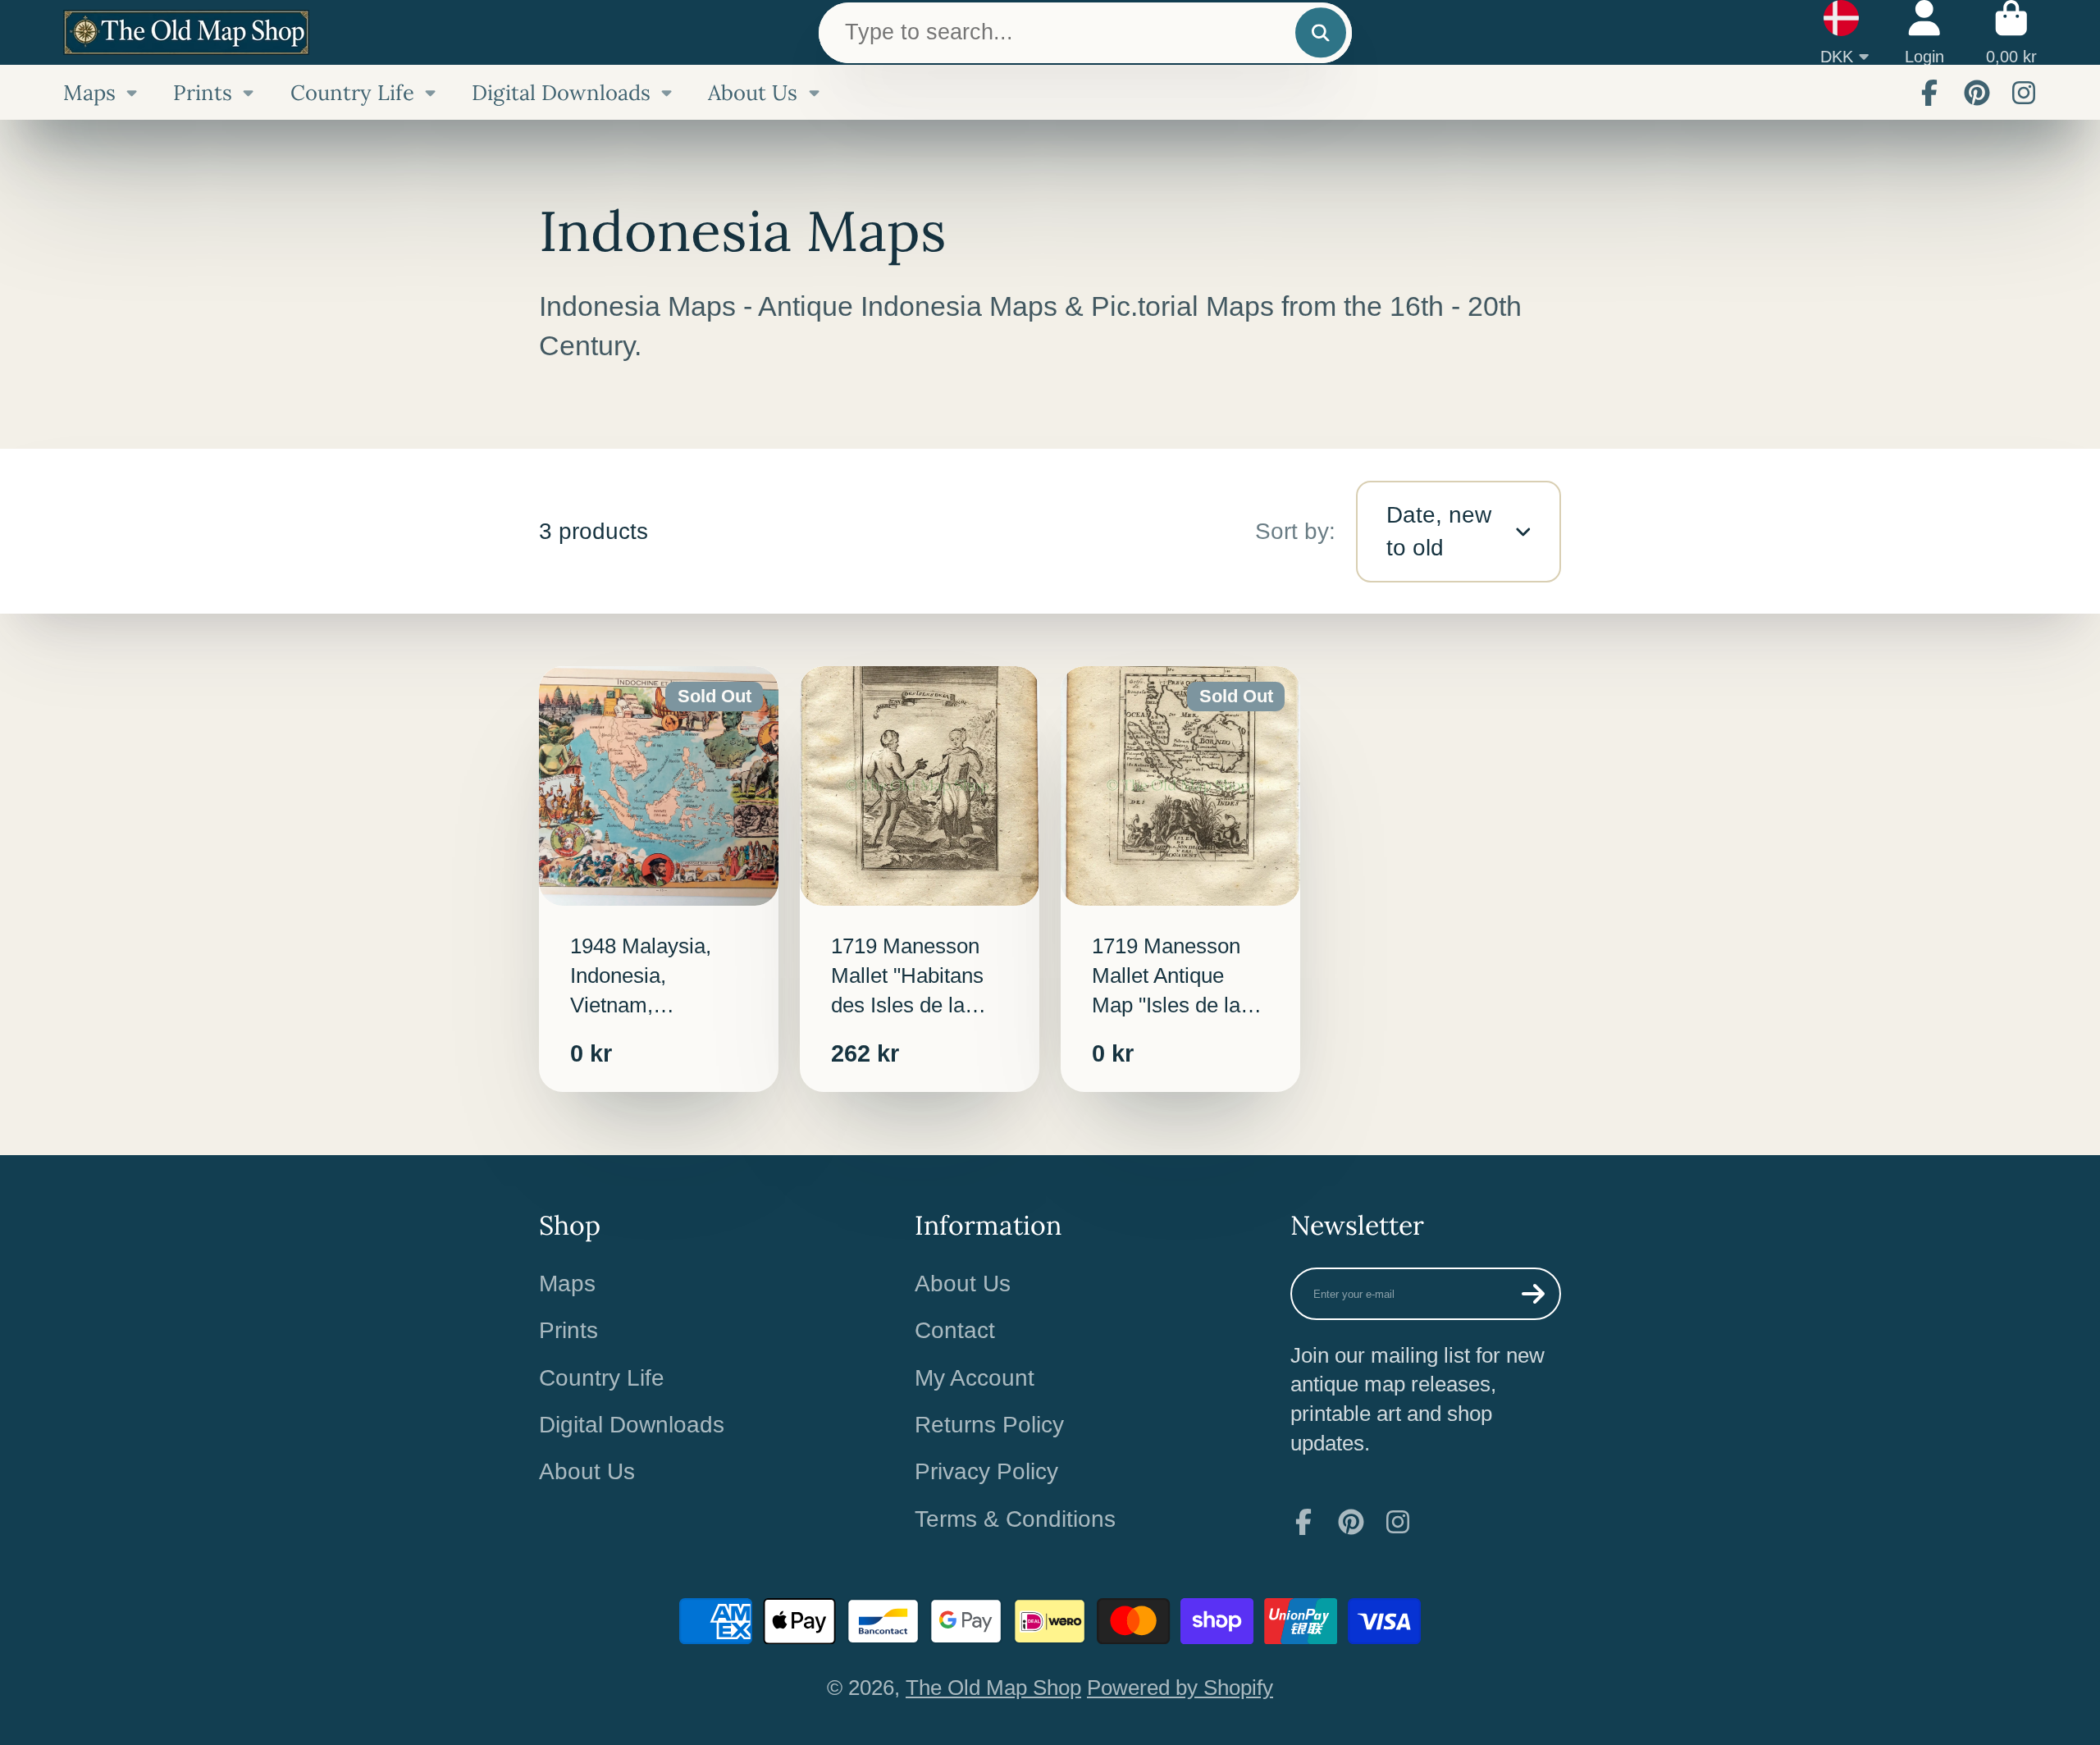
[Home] (186, 32)
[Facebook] (1929, 93)
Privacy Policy (986, 1471)
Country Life (352, 92)
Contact (955, 1330)
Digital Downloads (561, 92)
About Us (753, 92)
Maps (89, 92)
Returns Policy (989, 1425)
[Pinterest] (1977, 93)
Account (1924, 32)
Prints (203, 92)
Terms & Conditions (1015, 1519)
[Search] (1320, 32)
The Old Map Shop (993, 1688)
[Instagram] (2024, 93)
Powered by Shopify (1180, 1688)
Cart (2011, 32)
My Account (975, 1378)
